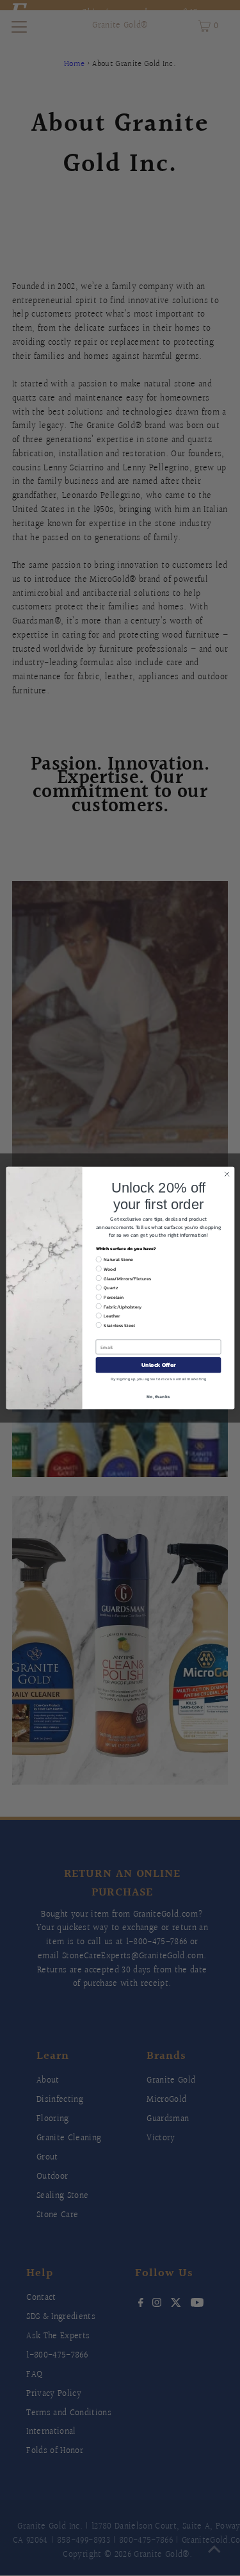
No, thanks (158, 1397)
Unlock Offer (158, 1365)
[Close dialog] (227, 1174)
